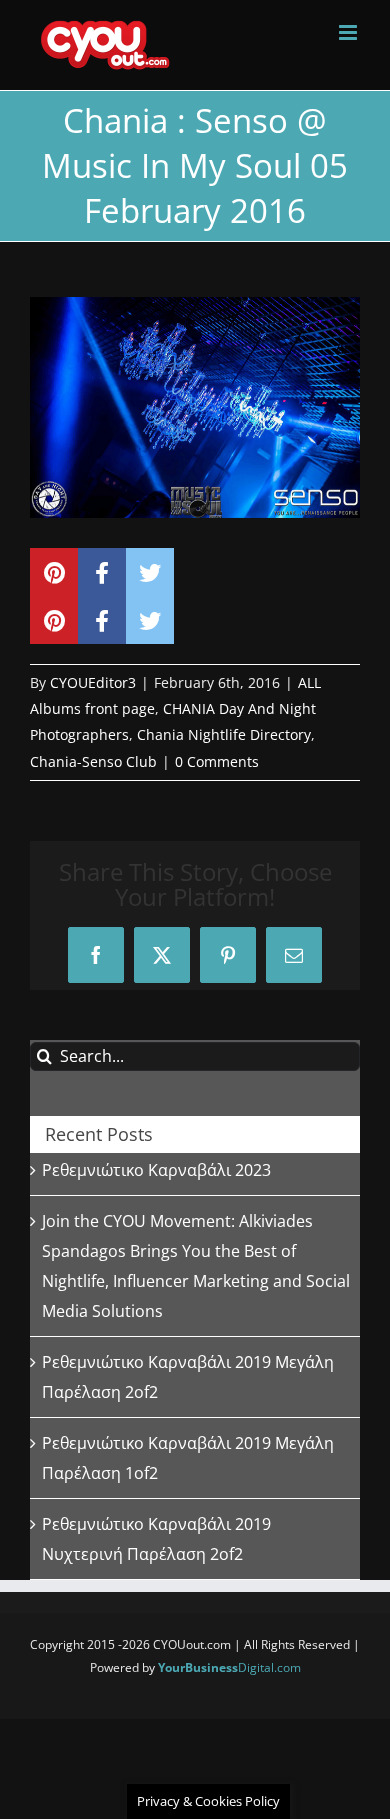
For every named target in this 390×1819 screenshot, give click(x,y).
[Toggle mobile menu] (349, 32)
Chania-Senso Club (93, 761)
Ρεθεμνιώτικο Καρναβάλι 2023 (156, 1170)
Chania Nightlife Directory (224, 734)
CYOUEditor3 (93, 682)
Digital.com (229, 1667)
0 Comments (217, 761)
